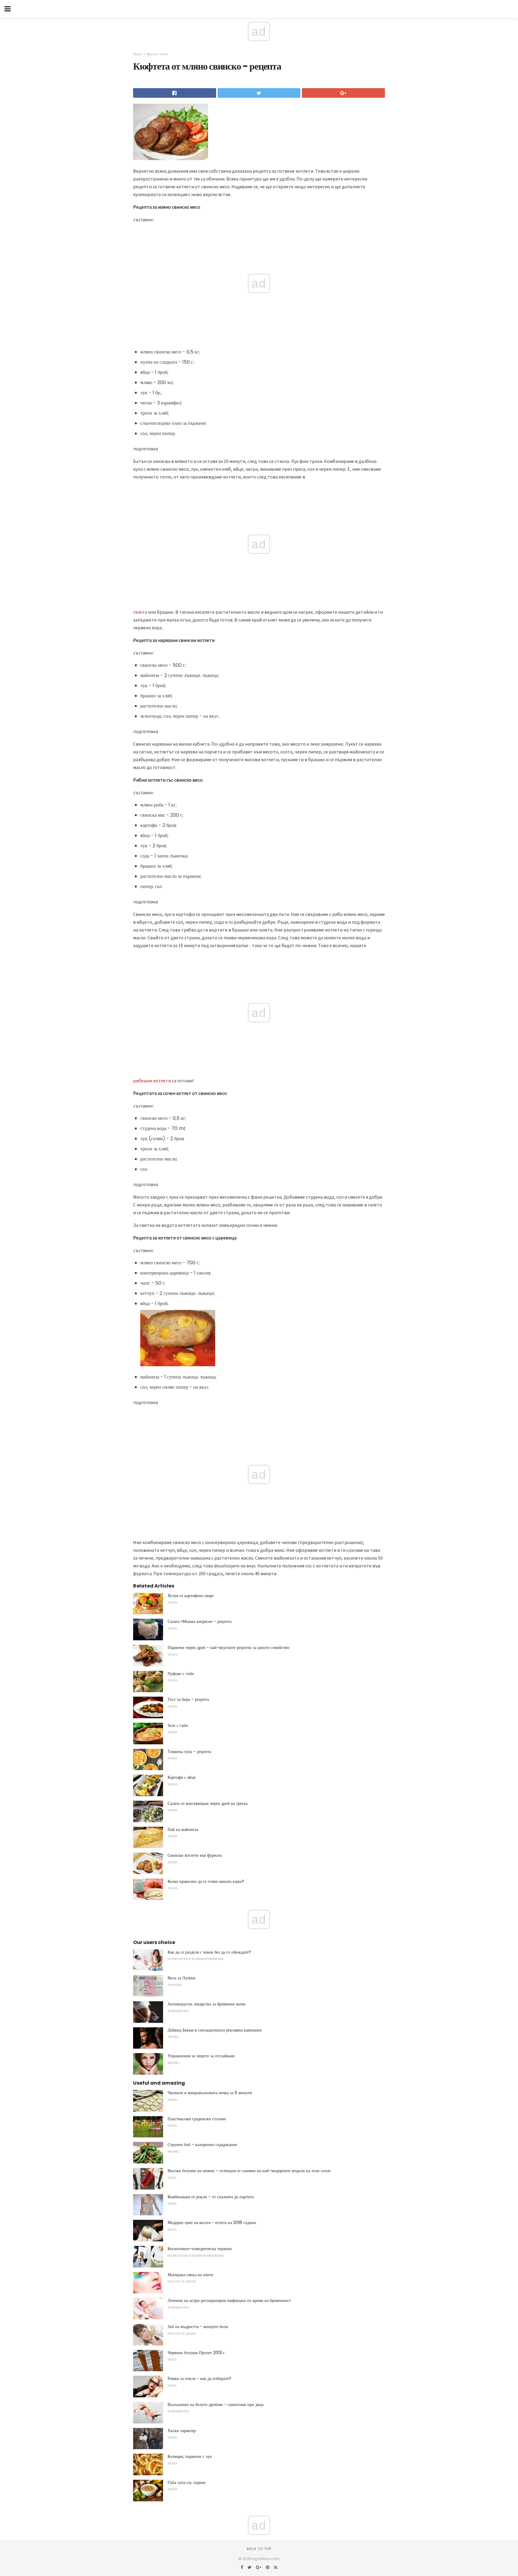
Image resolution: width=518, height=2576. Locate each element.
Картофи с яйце (182, 1777)
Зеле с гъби (178, 1725)
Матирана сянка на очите (190, 2275)
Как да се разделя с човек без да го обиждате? (209, 1952)
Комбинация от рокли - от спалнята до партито (211, 2197)
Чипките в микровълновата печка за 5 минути (210, 2093)
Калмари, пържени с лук (190, 2456)
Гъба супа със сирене (187, 2482)
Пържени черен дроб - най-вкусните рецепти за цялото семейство (228, 1647)
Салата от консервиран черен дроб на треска (208, 1803)
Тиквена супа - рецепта (189, 1752)
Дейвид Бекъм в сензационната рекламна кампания (214, 2030)
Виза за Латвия (181, 1978)
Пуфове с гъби (181, 1674)
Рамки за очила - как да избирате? (199, 2378)
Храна (138, 54)
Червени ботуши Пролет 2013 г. (197, 2353)
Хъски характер (182, 2431)
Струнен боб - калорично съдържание (202, 2145)
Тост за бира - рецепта (188, 1699)
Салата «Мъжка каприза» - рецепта (199, 1621)
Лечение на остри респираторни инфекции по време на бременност (229, 2300)
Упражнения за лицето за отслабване (201, 2056)
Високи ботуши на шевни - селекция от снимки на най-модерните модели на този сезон (249, 2171)
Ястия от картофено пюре (191, 1596)
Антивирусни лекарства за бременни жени (207, 2004)
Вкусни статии (157, 54)
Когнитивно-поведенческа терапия (199, 2249)
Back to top (259, 2549)
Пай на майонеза (183, 1829)
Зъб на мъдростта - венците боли (198, 2327)
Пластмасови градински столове (197, 2119)
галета (140, 612)
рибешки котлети (152, 1081)
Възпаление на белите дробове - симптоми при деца (216, 2405)
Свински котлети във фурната (195, 1855)
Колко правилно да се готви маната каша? (206, 1881)
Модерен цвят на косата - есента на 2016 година (212, 2223)
